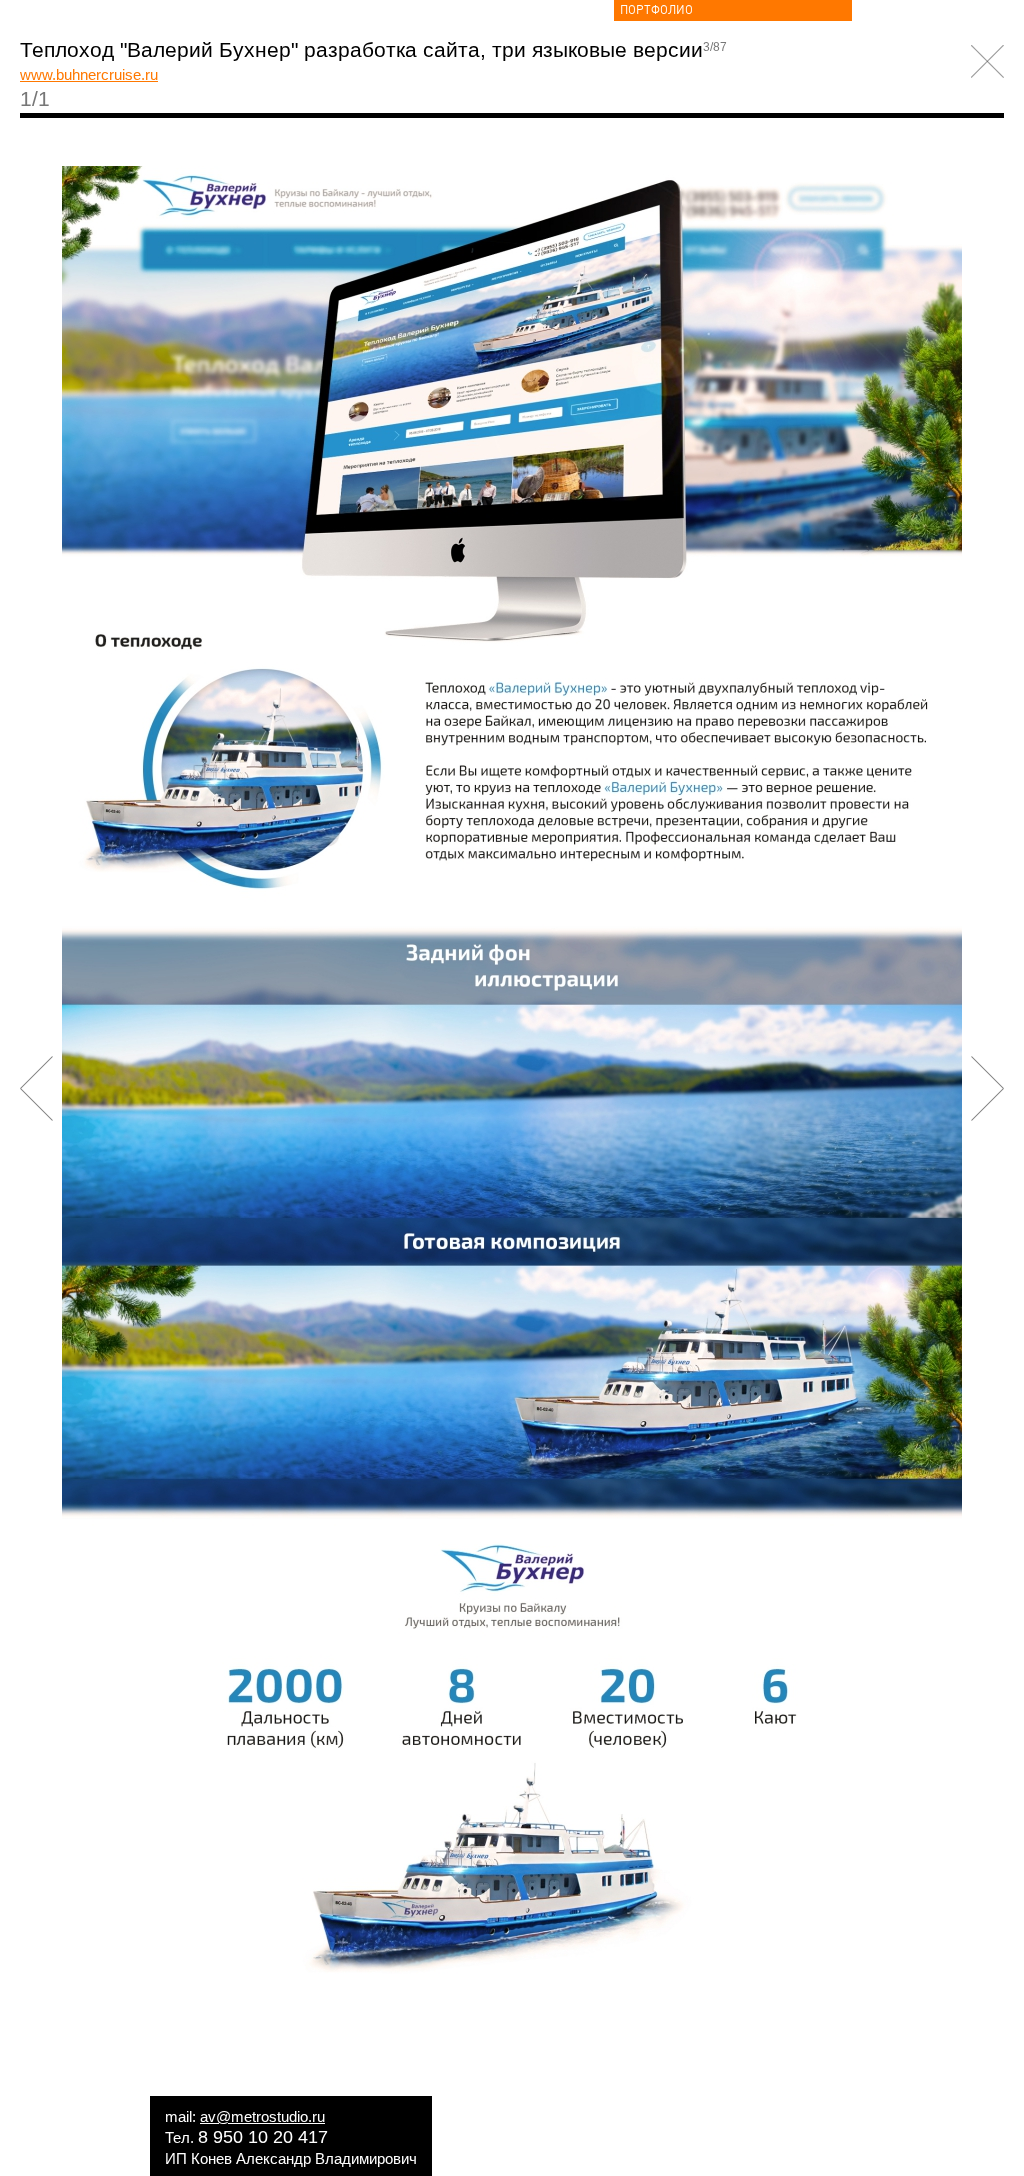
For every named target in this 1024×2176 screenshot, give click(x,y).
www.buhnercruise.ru (89, 74)
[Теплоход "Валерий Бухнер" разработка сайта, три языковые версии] (512, 2024)
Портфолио (656, 10)
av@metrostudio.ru (262, 2116)
